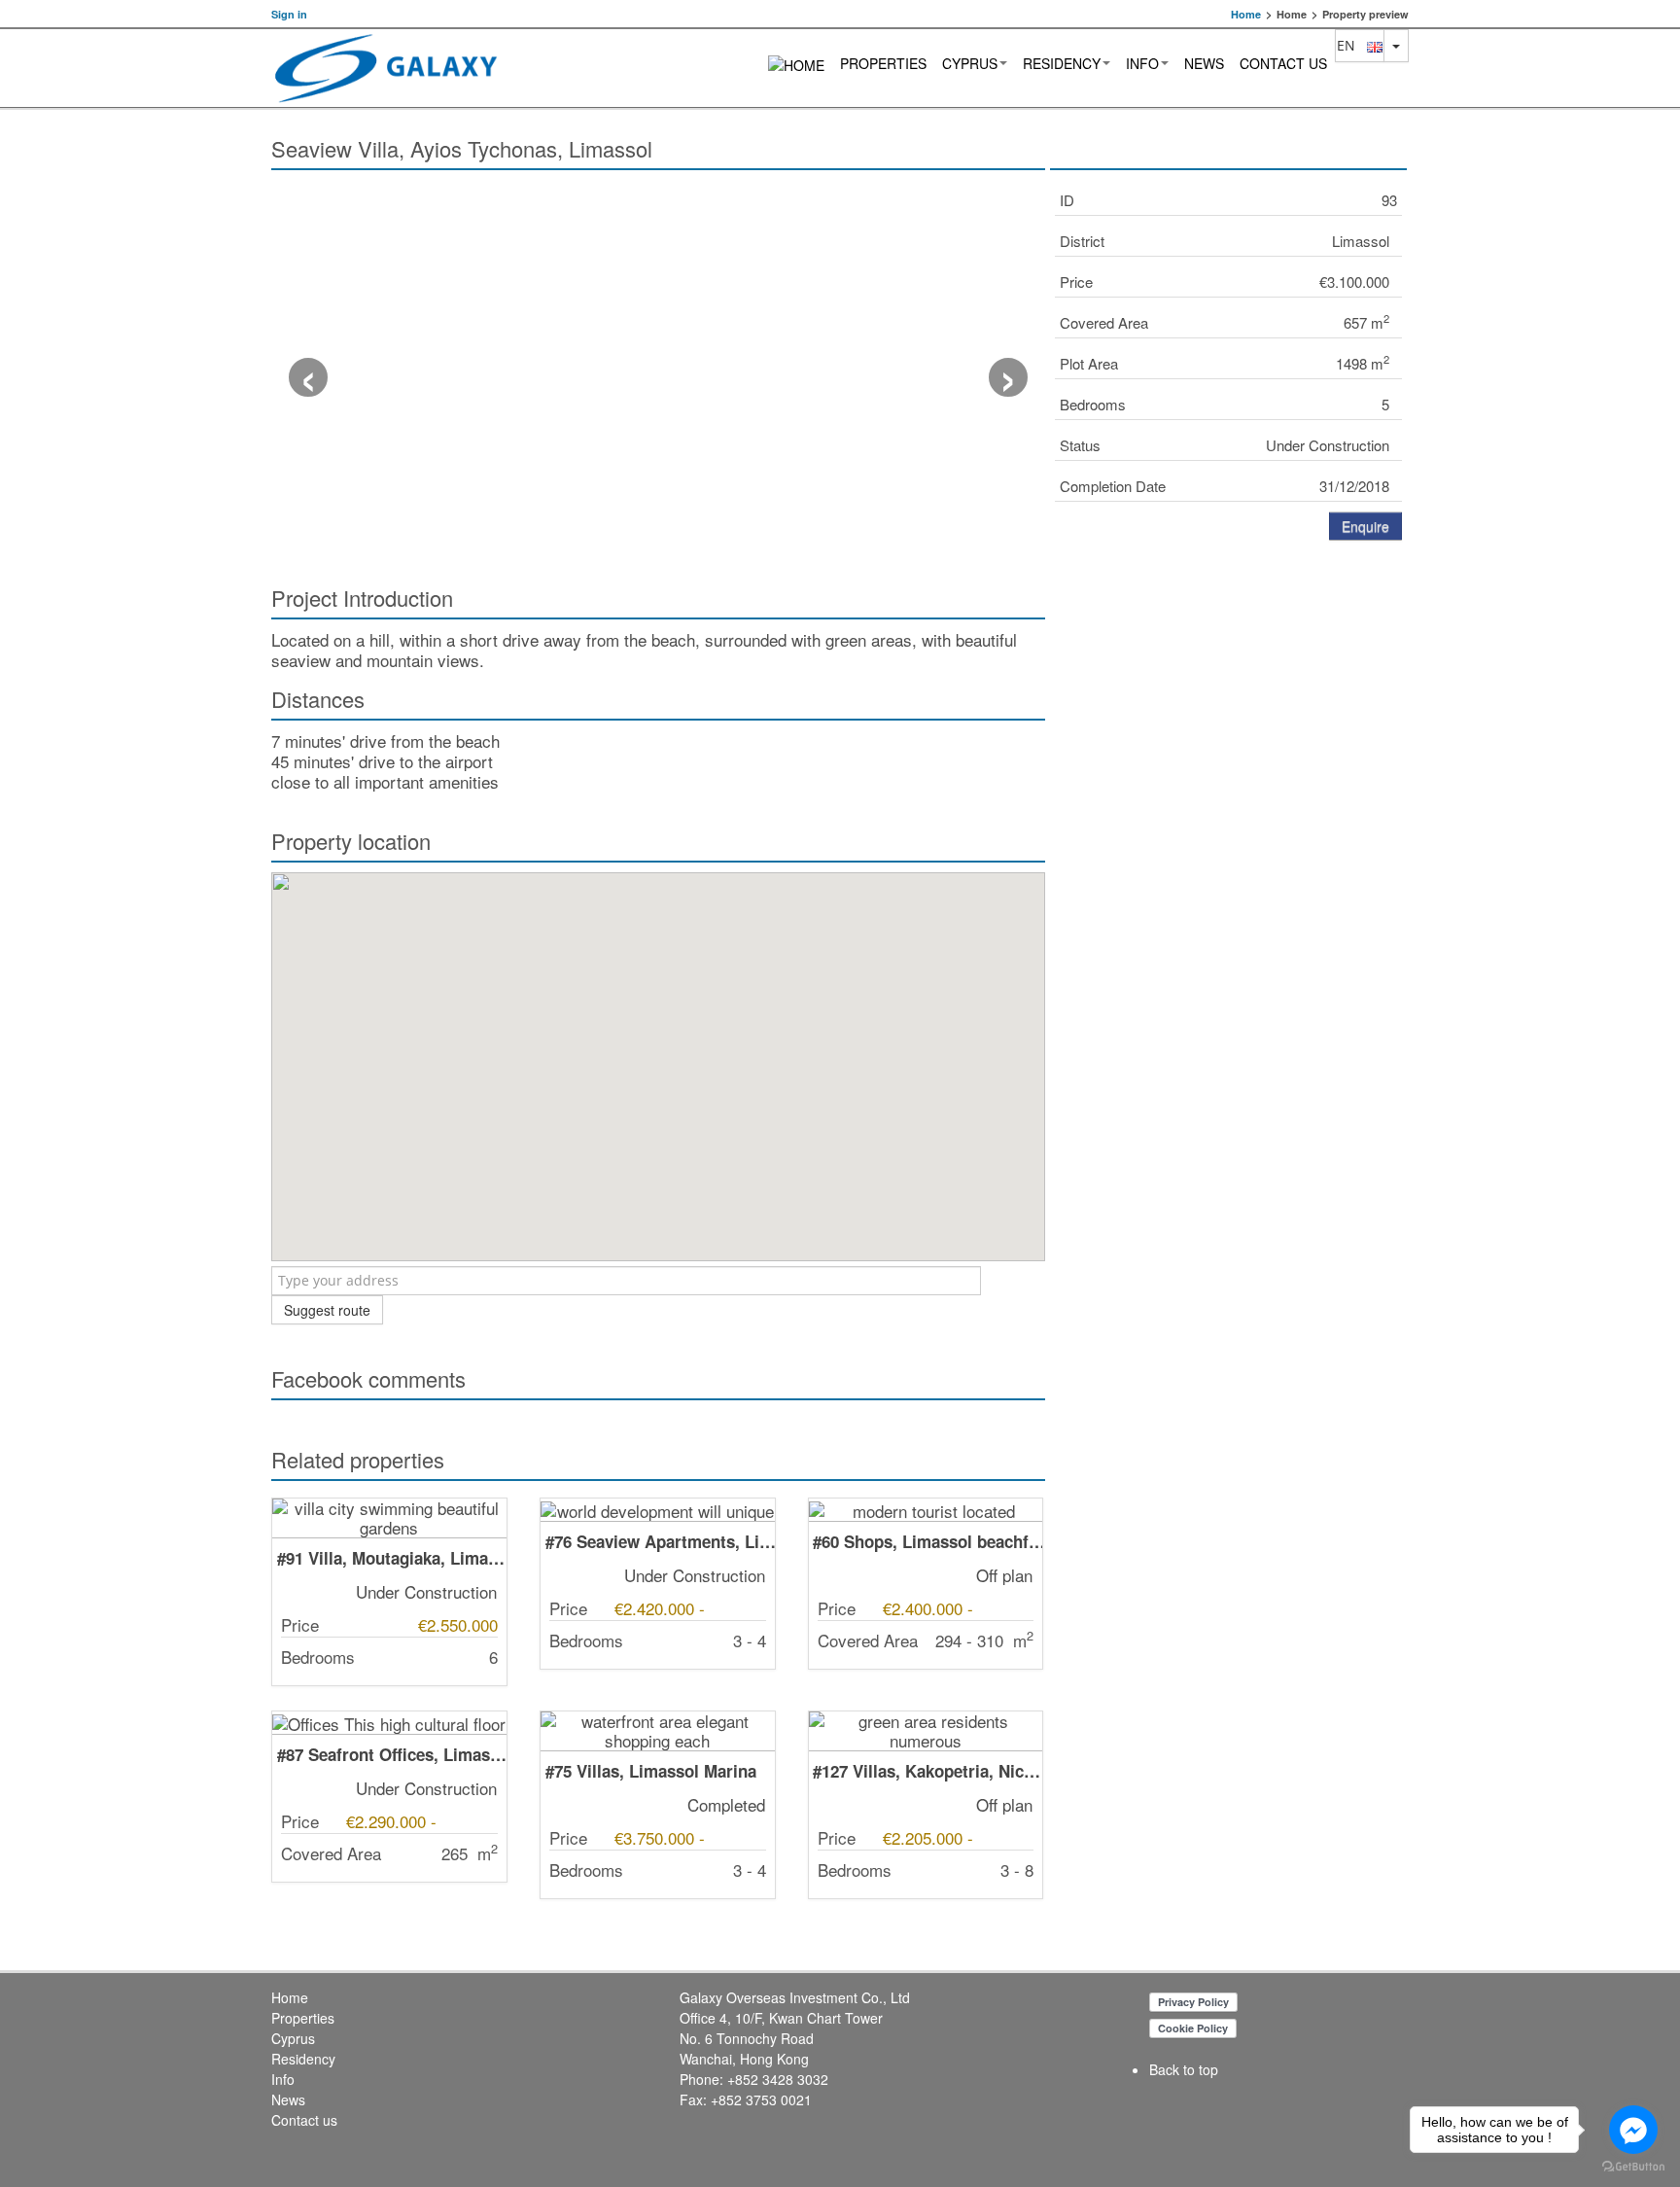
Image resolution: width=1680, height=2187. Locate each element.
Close (1310, 1025)
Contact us (1283, 63)
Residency (1062, 63)
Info (1142, 63)
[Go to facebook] (1633, 2130)
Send (1373, 1024)
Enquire (1365, 526)
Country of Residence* (1124, 753)
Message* (1085, 879)
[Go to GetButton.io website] (1633, 2167)
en (1352, 45)
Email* (1074, 689)
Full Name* (1089, 626)
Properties (883, 63)
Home (1246, 14)
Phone (1075, 816)
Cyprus (970, 63)
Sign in (289, 14)
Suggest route (327, 1310)
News (1204, 63)
